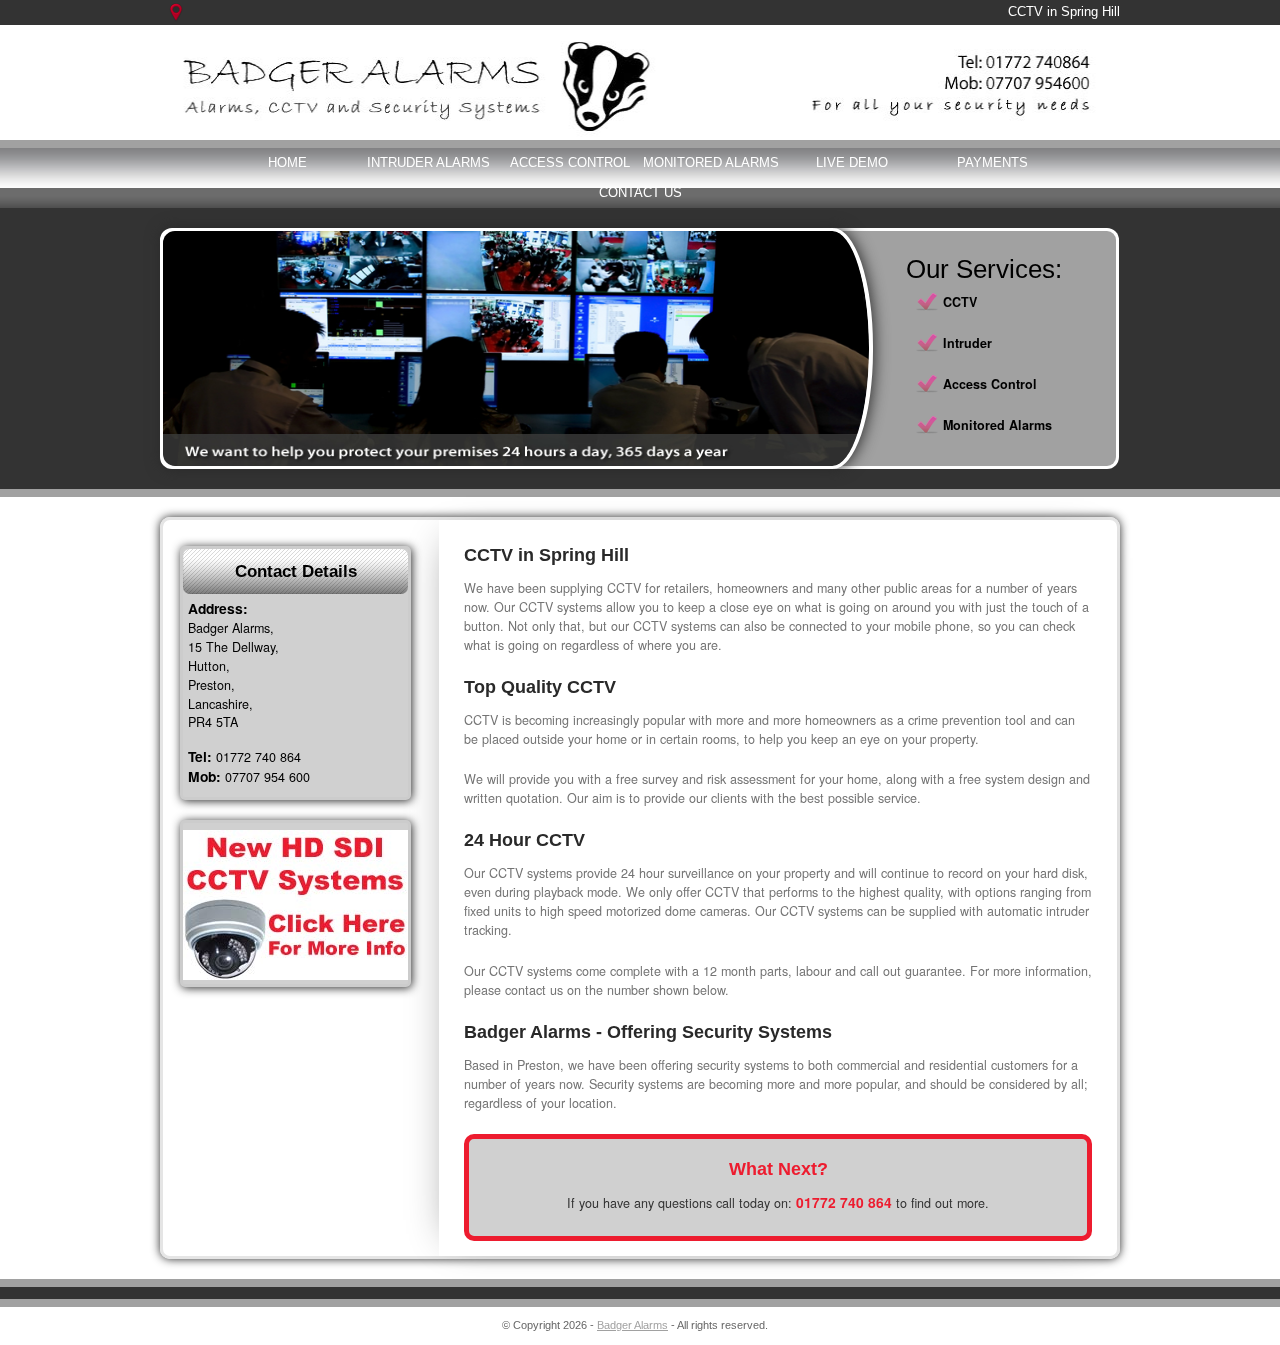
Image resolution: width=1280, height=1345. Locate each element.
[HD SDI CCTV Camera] (295, 905)
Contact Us (640, 192)
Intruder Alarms (428, 162)
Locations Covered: (187, 22)
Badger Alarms (632, 1325)
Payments (992, 162)
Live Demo (852, 162)
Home (287, 162)
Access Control (570, 162)
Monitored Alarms (711, 162)
